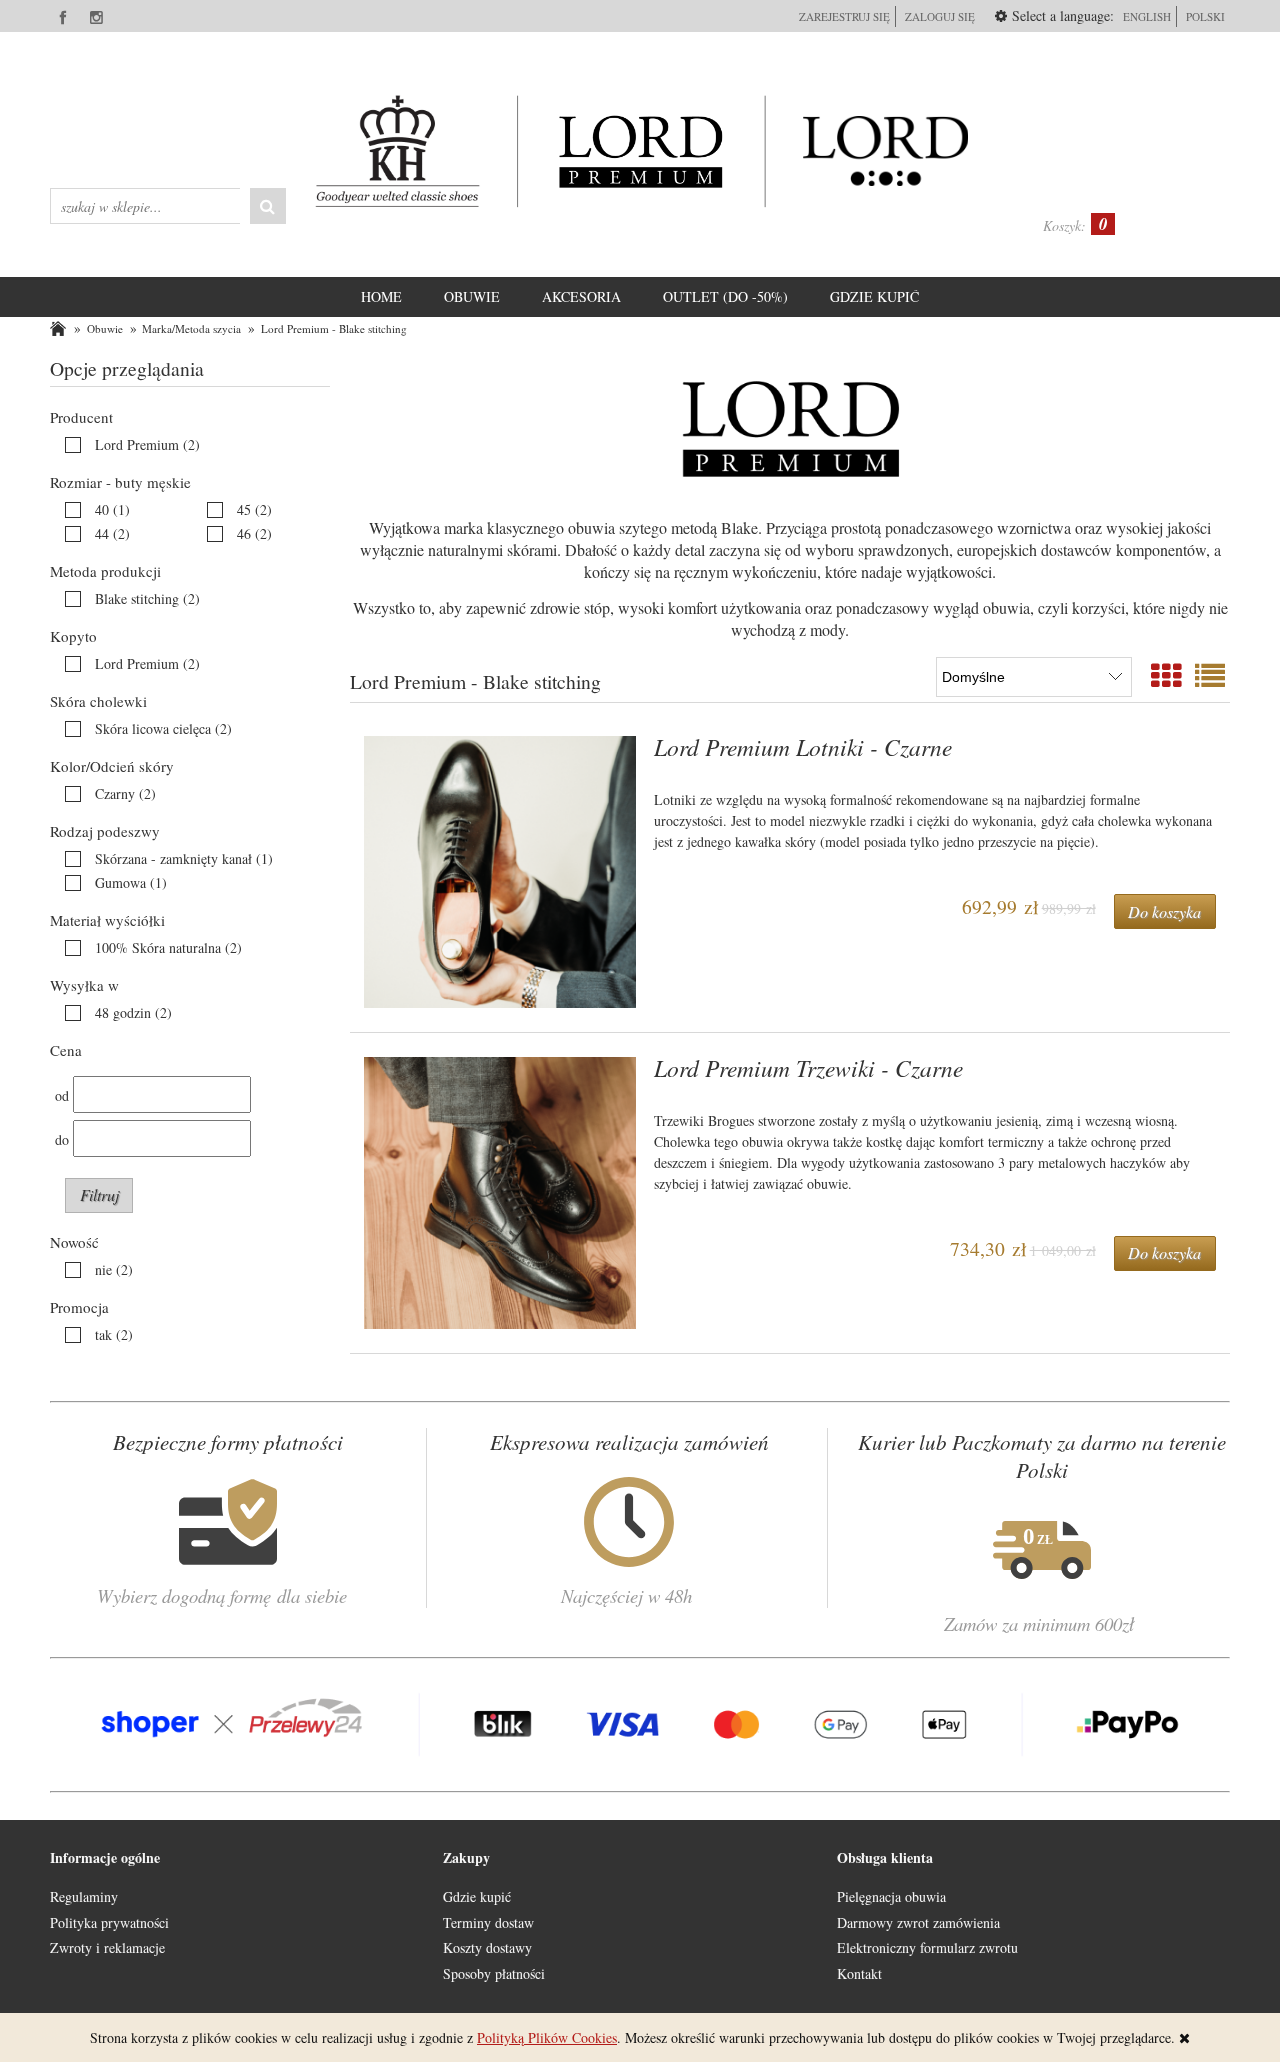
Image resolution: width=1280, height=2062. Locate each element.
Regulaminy (84, 1896)
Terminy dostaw (488, 1922)
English (1147, 16)
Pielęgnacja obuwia (891, 1896)
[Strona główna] (640, 151)
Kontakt (859, 1973)
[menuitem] (381, 296)
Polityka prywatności (109, 1922)
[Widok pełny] (1210, 675)
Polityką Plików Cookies (547, 2037)
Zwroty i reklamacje (107, 1947)
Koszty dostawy (487, 1947)
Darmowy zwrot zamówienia (918, 1922)
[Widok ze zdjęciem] (1166, 675)
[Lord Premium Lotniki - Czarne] (500, 872)
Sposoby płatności (494, 1973)
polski (1205, 16)
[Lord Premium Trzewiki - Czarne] (500, 1193)
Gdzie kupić (477, 1896)
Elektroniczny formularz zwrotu (927, 1947)
